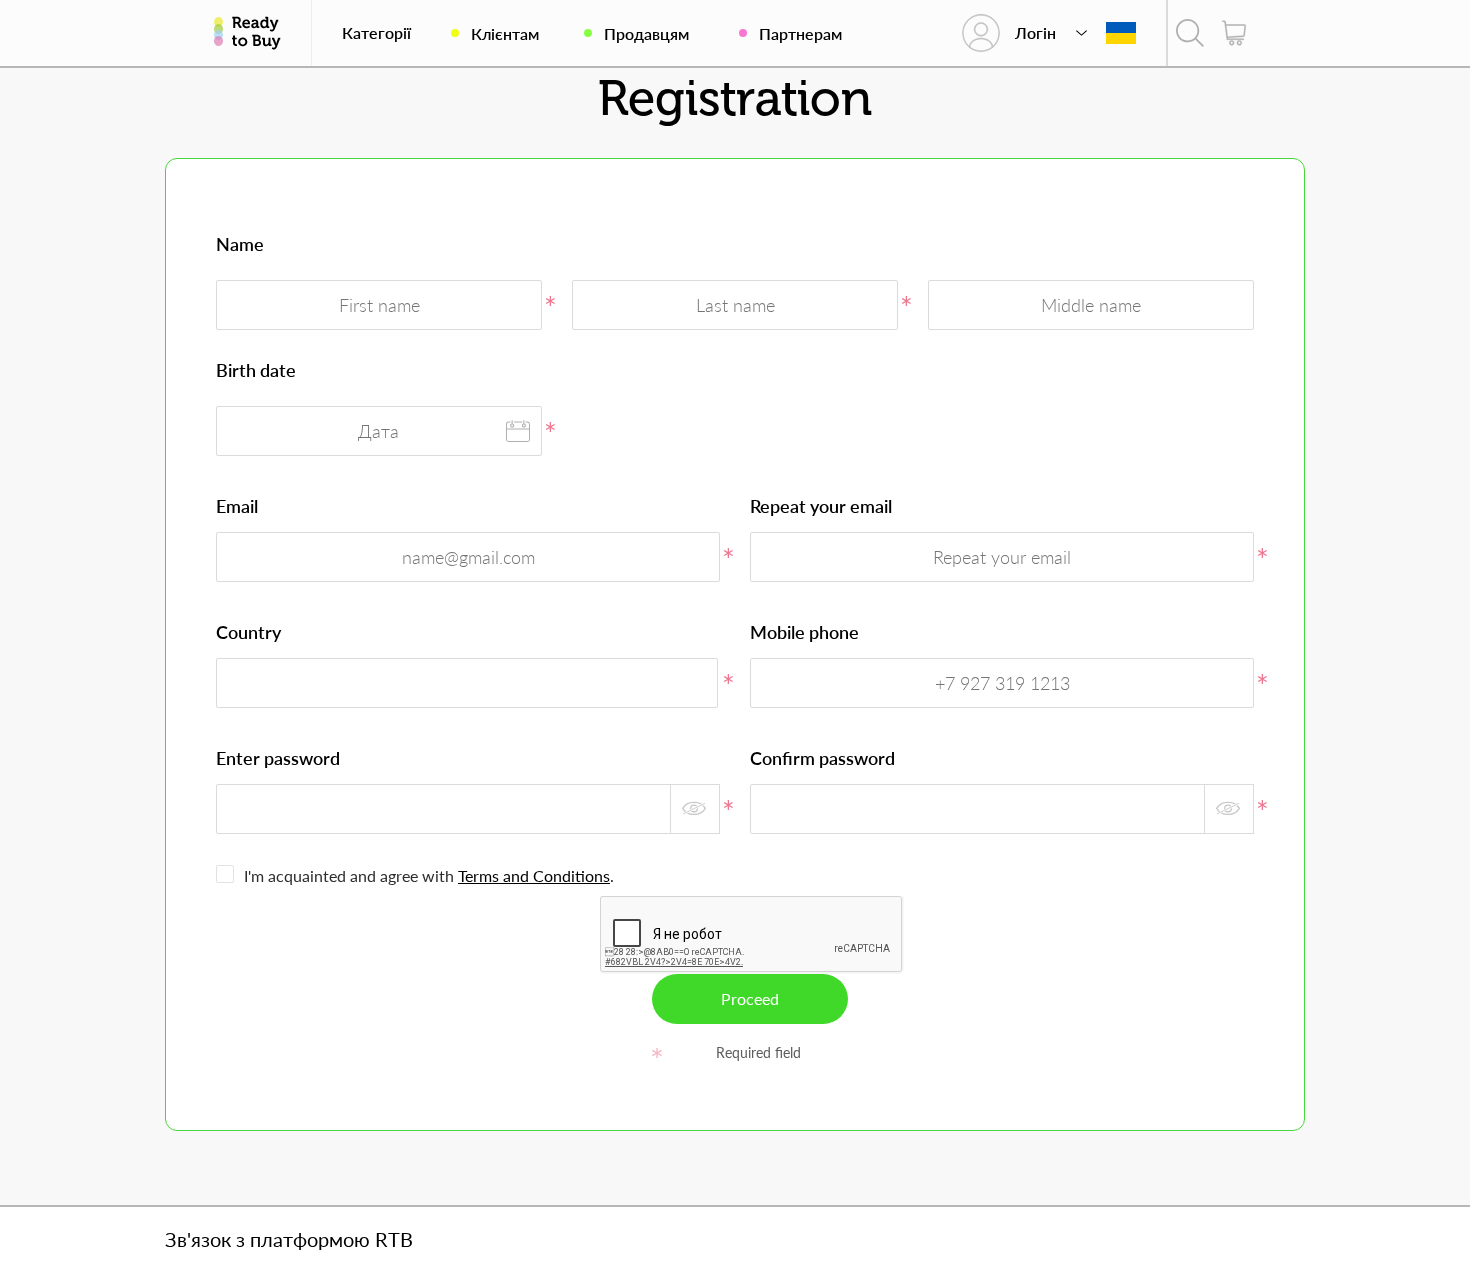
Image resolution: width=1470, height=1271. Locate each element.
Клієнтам (505, 33)
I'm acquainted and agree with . (429, 875)
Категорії (376, 33)
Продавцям (646, 33)
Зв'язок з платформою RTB (289, 1239)
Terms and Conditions (534, 875)
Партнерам (800, 33)
